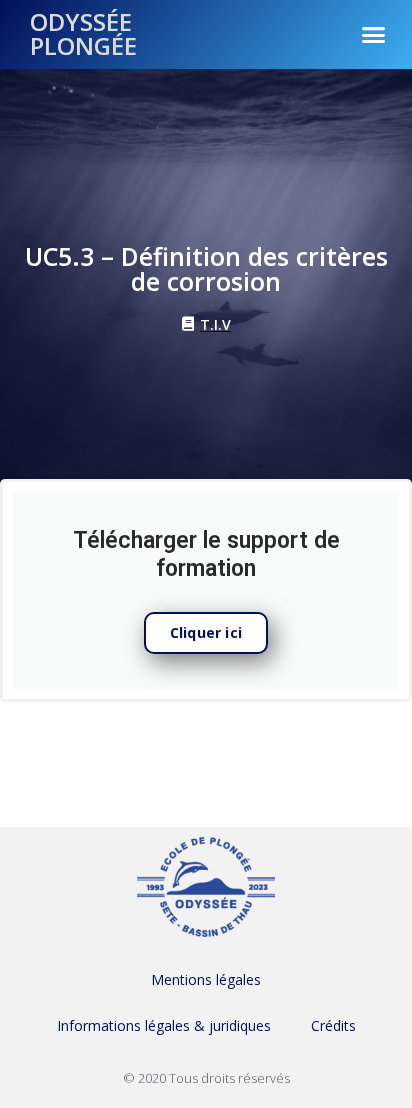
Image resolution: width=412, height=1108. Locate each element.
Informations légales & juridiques (164, 1025)
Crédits (333, 1025)
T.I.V (215, 324)
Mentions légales (206, 979)
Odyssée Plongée (83, 33)
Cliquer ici (206, 632)
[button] (374, 34)
